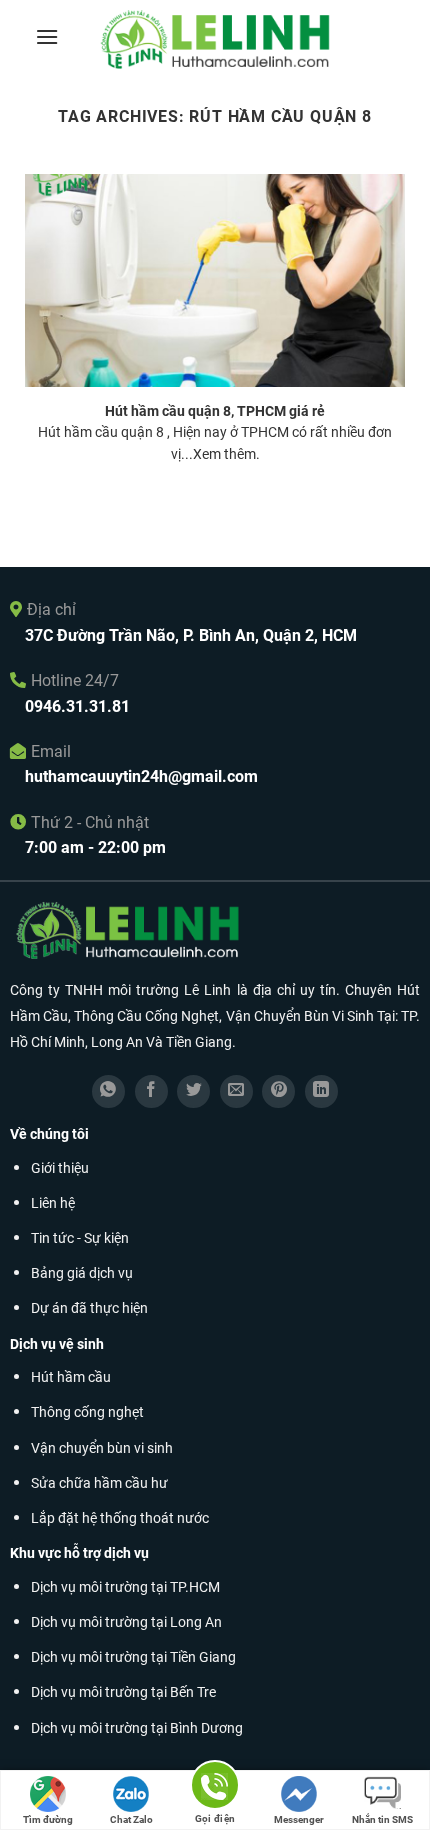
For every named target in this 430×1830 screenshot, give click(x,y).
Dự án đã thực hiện (89, 1308)
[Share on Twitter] (193, 1091)
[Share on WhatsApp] (108, 1091)
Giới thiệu (60, 1168)
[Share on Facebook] (151, 1091)
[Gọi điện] (215, 1788)
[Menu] (47, 36)
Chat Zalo (131, 1819)
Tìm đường (48, 1819)
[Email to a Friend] (236, 1091)
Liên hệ (53, 1203)
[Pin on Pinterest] (278, 1091)
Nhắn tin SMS (382, 1819)
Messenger (299, 1819)
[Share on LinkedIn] (321, 1091)
